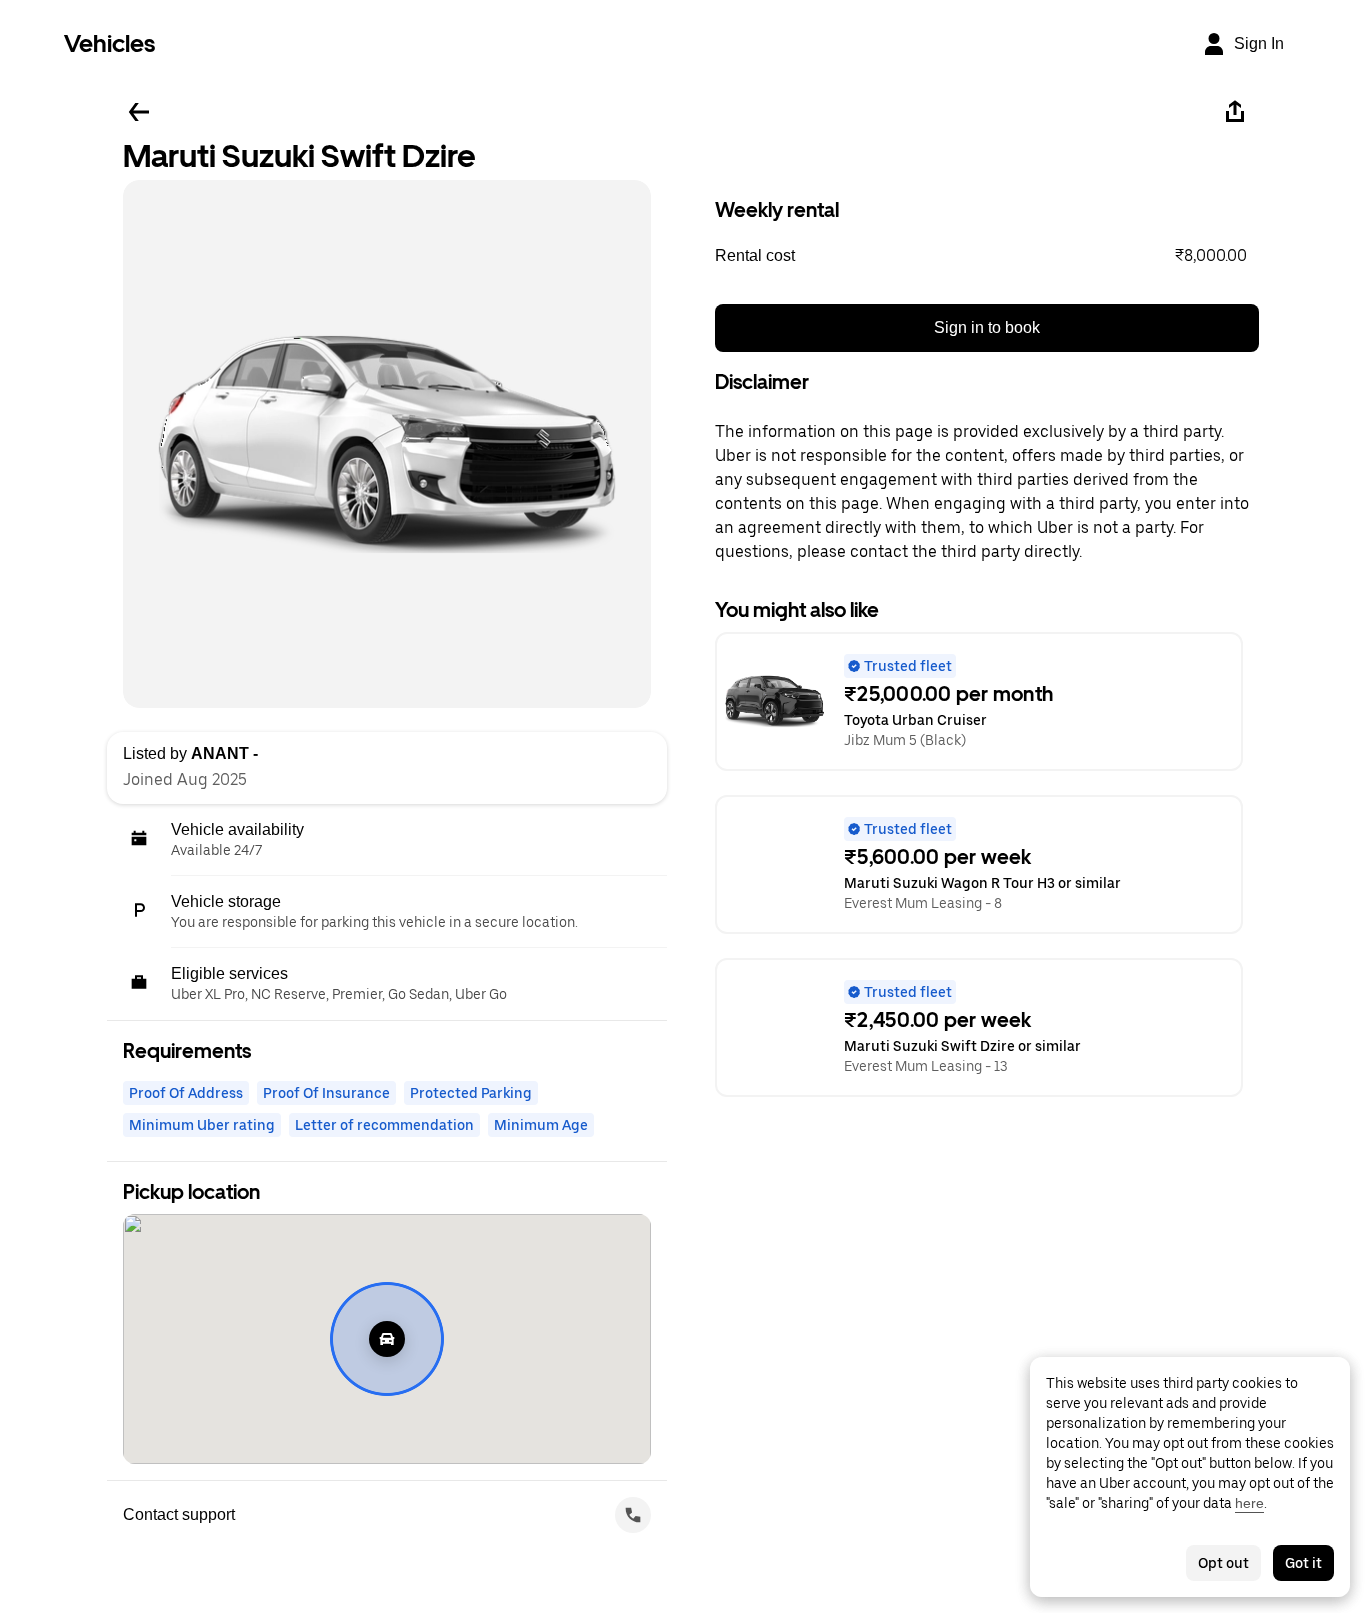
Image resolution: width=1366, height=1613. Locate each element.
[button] (987, 256)
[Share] (1235, 112)
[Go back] (139, 112)
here (1249, 1503)
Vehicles (109, 43)
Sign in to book (987, 327)
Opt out (1223, 1563)
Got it (1303, 1563)
